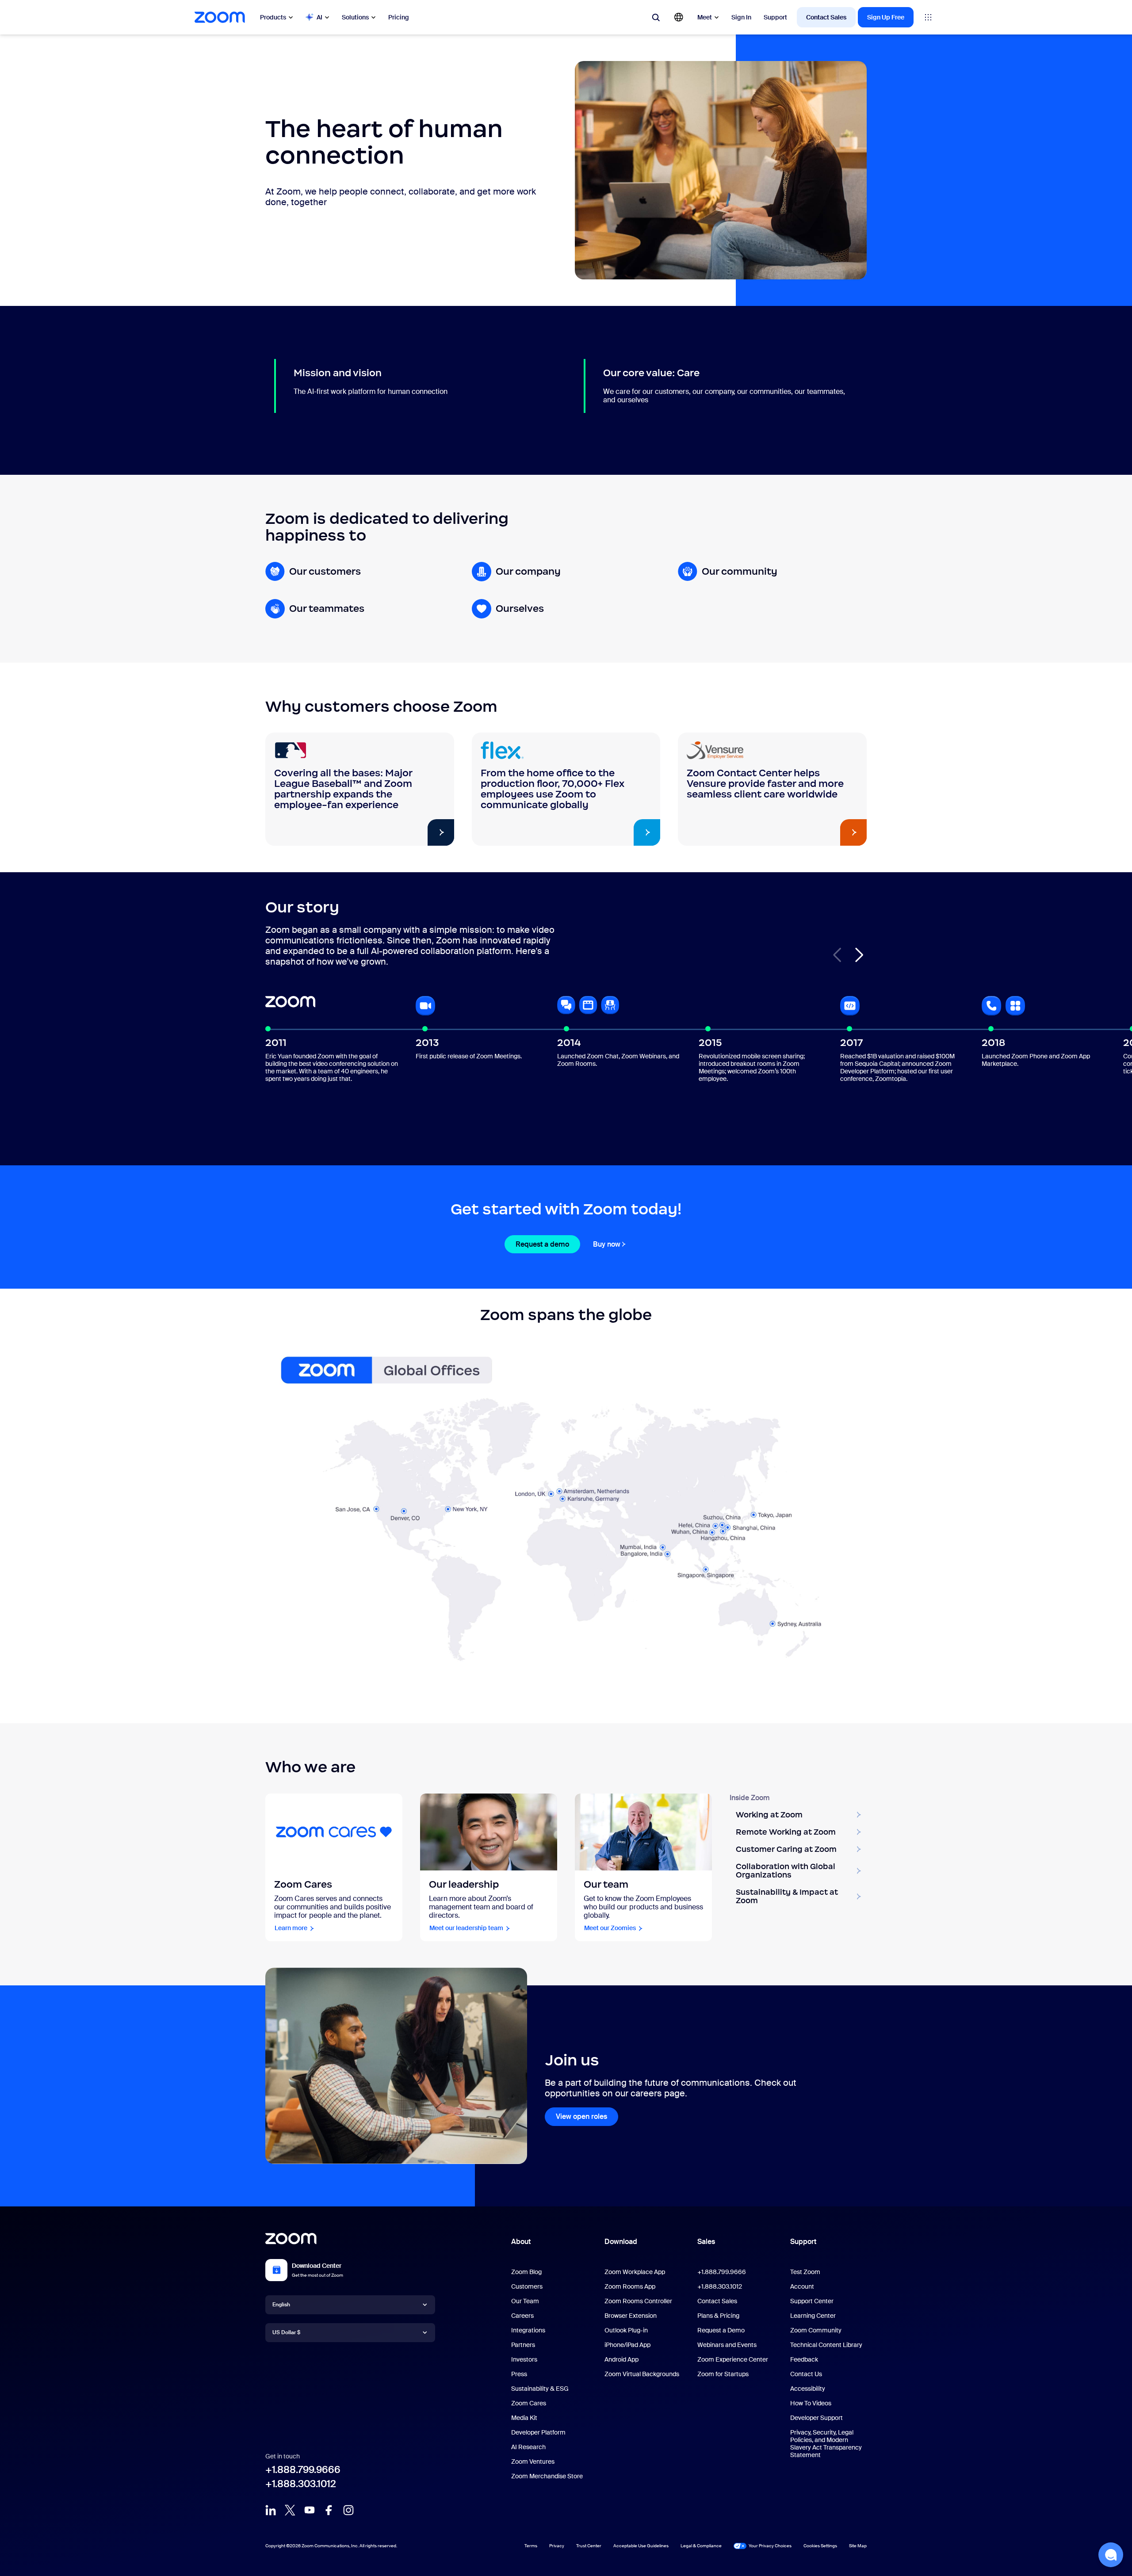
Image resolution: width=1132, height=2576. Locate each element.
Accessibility (808, 2389)
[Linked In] (271, 2510)
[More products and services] (928, 17)
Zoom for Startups (723, 2374)
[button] (859, 955)
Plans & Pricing (718, 2316)
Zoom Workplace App (635, 2272)
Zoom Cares (529, 2403)
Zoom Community (816, 2330)
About (521, 2242)
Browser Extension (631, 2316)
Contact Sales (826, 17)
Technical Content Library (826, 2345)
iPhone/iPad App (627, 2345)
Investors (524, 2359)
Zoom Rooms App (630, 2286)
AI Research (528, 2447)
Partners (523, 2345)
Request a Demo (721, 2330)
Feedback (804, 2359)
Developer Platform (538, 2432)
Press (519, 2374)
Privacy (557, 2546)
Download (621, 2242)
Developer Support (816, 2418)
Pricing (399, 17)
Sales (706, 2242)
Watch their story (402, 833)
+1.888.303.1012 (301, 2484)
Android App (621, 2359)
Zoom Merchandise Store (547, 2476)
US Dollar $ (286, 2332)
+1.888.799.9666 (303, 2470)
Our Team (525, 2301)
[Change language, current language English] (679, 17)
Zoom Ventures (533, 2462)
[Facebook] (329, 2510)
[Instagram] (348, 2510)
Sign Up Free (886, 17)
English (281, 2305)
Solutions (355, 17)
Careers (522, 2316)
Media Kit (524, 2418)
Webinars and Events (727, 2345)
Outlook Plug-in (626, 2330)
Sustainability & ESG (540, 2389)
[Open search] (656, 17)
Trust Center (589, 2546)
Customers (527, 2286)
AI (319, 17)
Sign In (741, 17)
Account (802, 2286)
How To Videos (811, 2403)
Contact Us (806, 2374)
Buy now (607, 1244)
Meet (705, 17)
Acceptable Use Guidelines (641, 2546)
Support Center (812, 2301)
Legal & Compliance (701, 2546)
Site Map (858, 2546)
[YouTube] (310, 2510)
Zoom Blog (526, 2272)
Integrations (528, 2330)
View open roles (581, 2116)
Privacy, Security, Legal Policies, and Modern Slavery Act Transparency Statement (826, 2444)
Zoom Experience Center (733, 2359)
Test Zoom (805, 2272)
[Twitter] (290, 2510)
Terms (531, 2546)
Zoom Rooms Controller (638, 2301)
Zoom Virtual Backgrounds (642, 2374)
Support (775, 17)
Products (273, 17)
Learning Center (813, 2316)
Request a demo (542, 1244)
